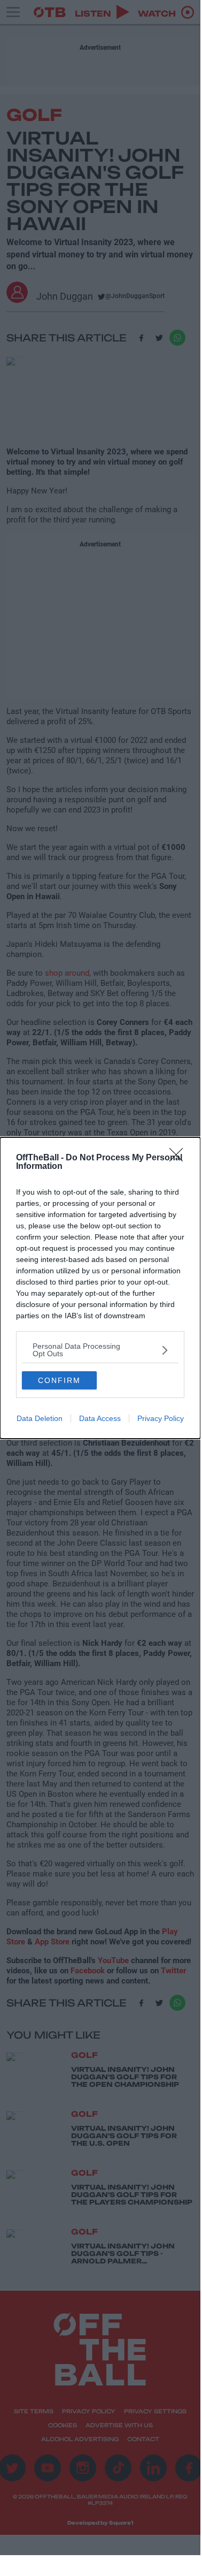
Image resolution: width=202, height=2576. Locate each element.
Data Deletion (40, 1418)
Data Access (100, 1418)
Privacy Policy (161, 1418)
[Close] (180, 1158)
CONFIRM (59, 1380)
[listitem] (100, 1350)
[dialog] (100, 1288)
